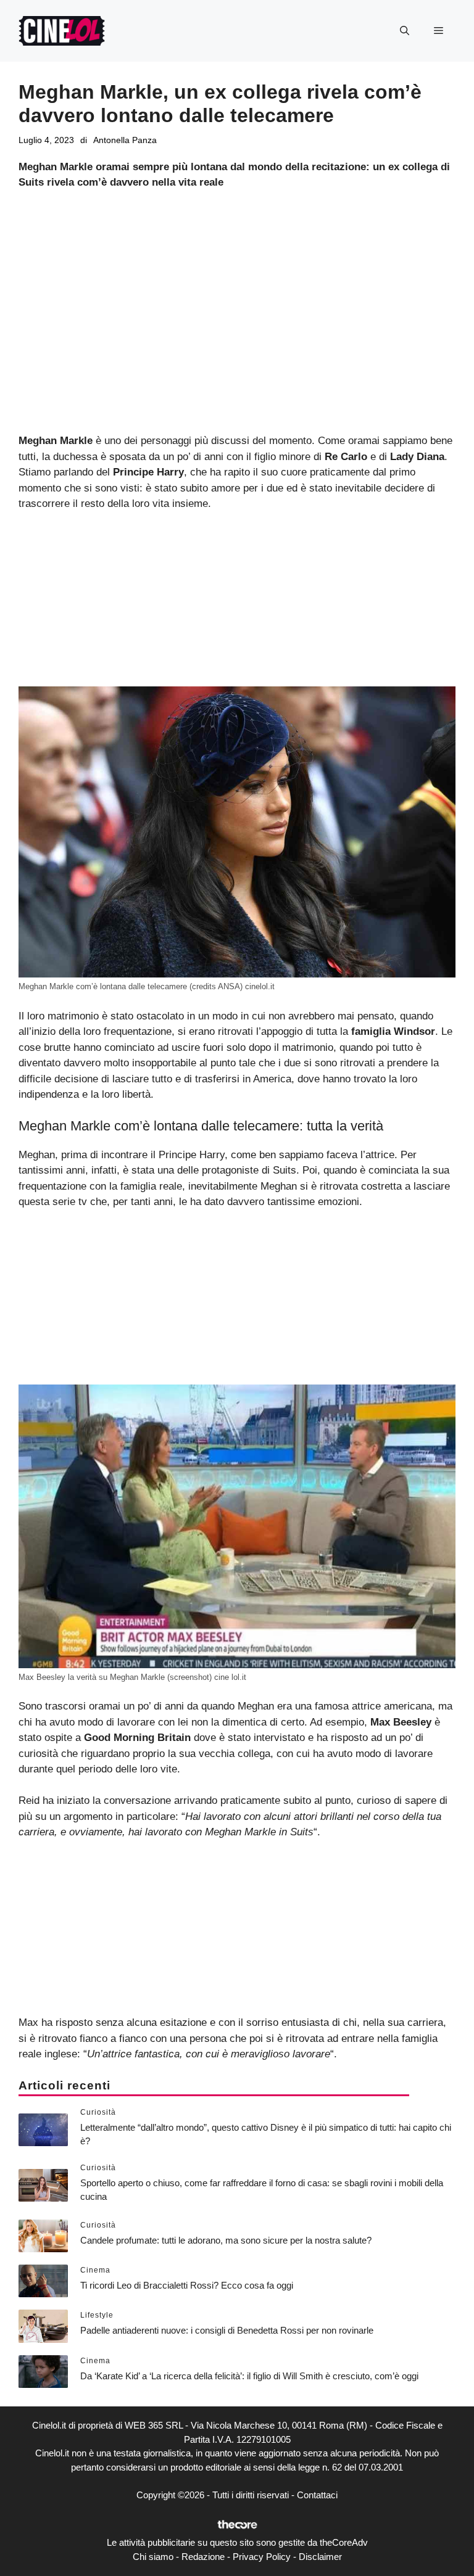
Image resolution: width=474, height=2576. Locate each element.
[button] (405, 31)
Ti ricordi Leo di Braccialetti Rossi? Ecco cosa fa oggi (187, 2285)
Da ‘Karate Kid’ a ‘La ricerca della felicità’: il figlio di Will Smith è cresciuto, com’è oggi (249, 2376)
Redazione (203, 2557)
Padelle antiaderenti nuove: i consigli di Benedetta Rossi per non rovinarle (227, 2330)
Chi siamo (153, 2557)
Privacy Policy (262, 2557)
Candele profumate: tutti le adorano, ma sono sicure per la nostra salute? (226, 2240)
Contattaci (317, 2495)
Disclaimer (320, 2557)
